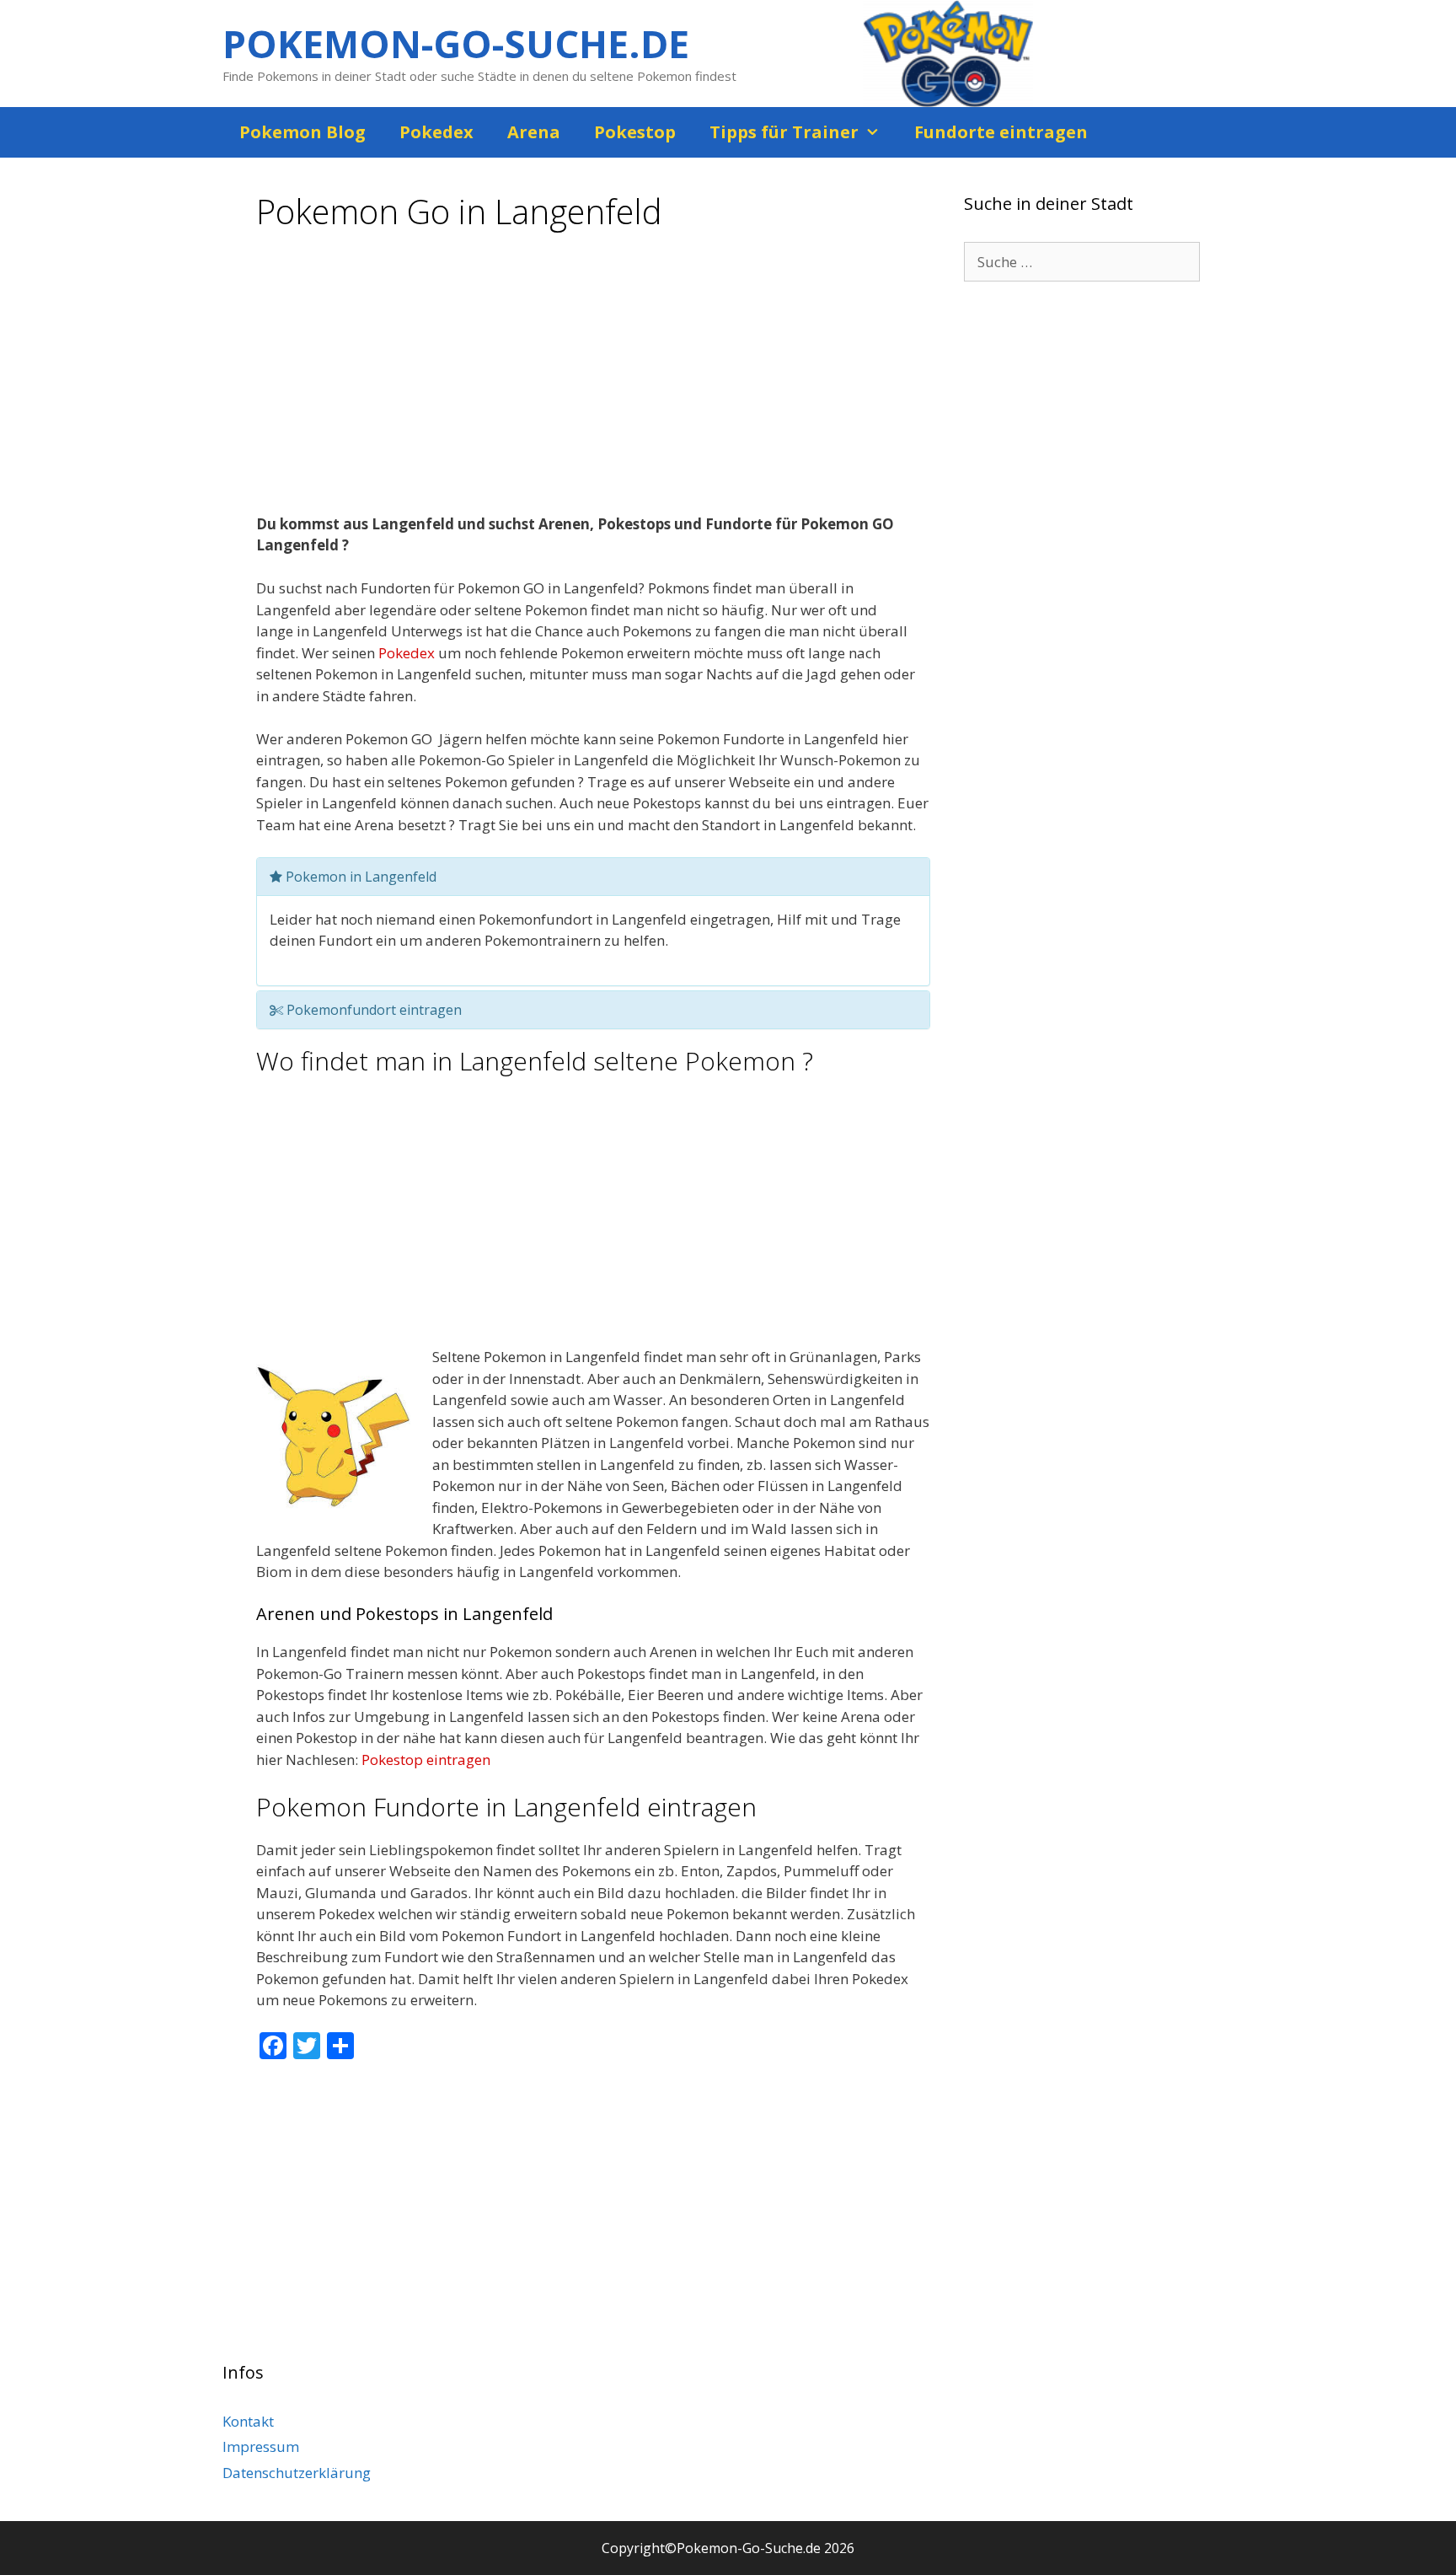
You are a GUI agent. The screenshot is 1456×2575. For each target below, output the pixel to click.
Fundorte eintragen (1001, 132)
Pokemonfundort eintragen (372, 1010)
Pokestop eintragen (426, 1760)
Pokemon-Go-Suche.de (456, 43)
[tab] (593, 877)
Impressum (261, 2446)
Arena (534, 132)
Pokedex (436, 132)
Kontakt (248, 2421)
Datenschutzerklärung (297, 2473)
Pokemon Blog (302, 132)
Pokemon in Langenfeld (359, 877)
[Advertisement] (593, 378)
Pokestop (635, 132)
